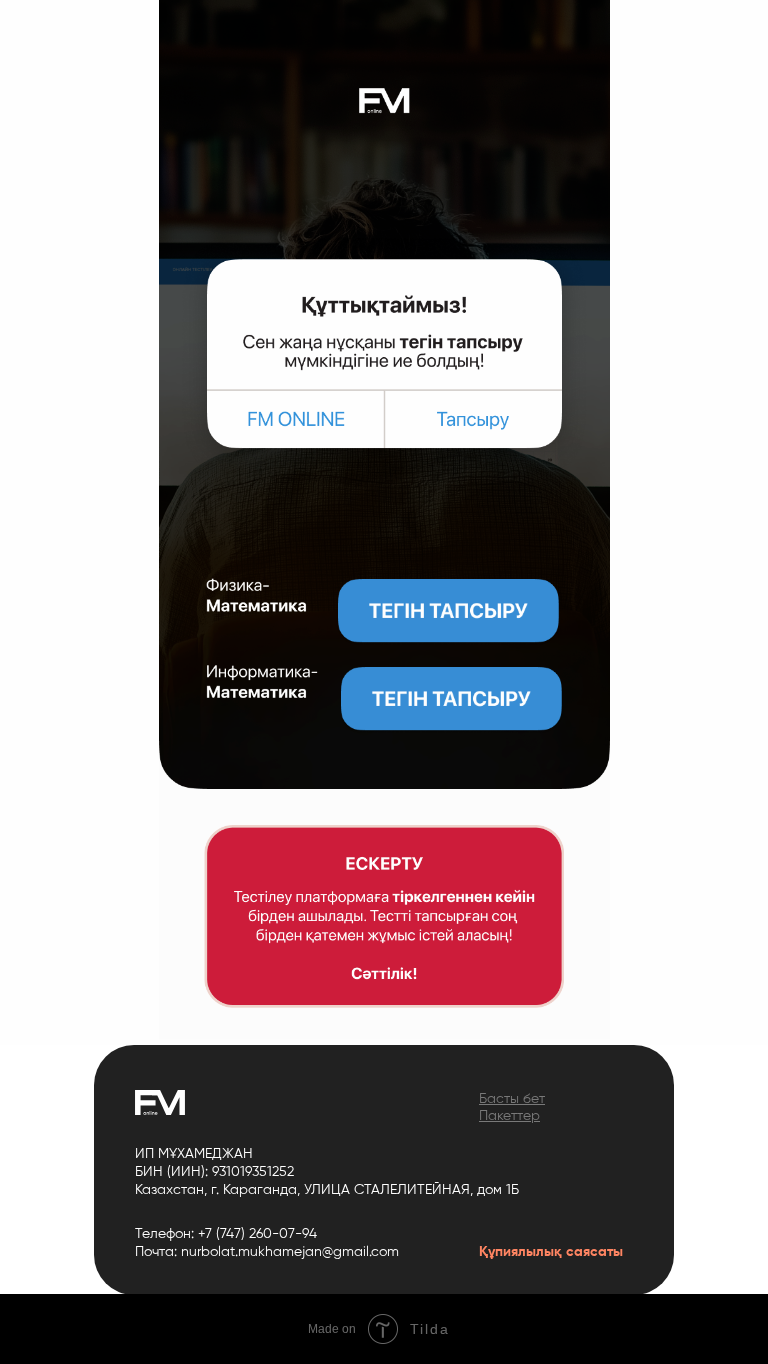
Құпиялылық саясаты (551, 1252)
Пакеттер (509, 1116)
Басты (499, 1099)
